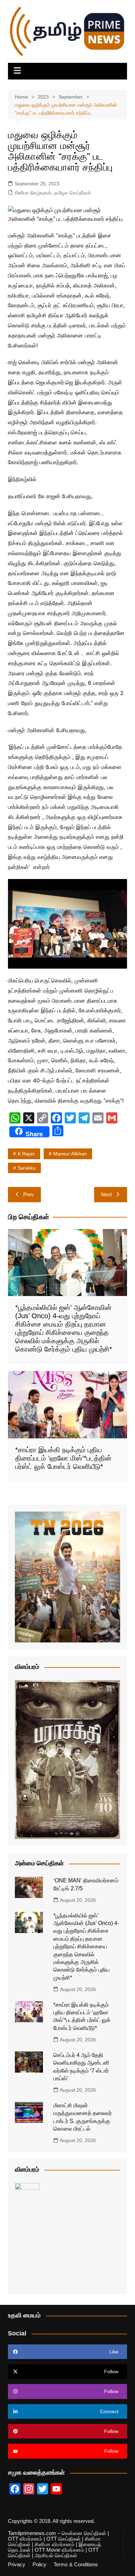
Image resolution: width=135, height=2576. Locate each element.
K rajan (26, 1154)
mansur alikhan (70, 1154)
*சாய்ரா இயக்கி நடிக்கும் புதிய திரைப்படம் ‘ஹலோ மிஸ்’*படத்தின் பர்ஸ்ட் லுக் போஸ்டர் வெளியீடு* (63, 1458)
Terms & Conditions (76, 2565)
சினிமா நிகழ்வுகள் (33, 193)
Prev (29, 1194)
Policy (39, 2565)
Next (106, 1194)
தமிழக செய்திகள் (73, 193)
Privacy (17, 2565)
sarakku (27, 1168)
